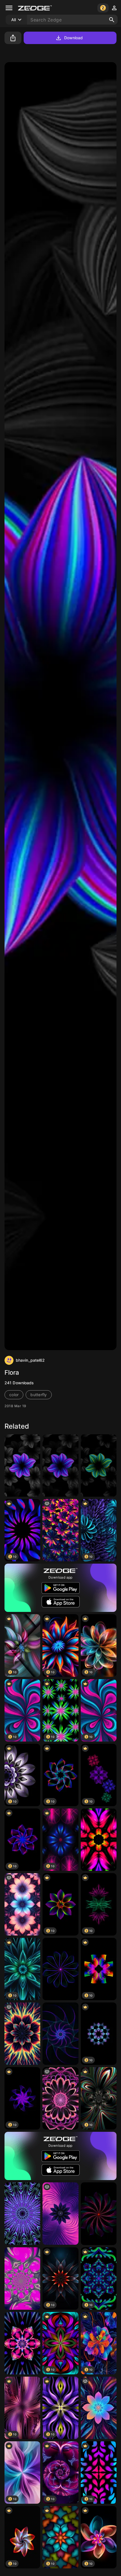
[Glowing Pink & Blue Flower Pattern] (22, 1904)
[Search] (112, 20)
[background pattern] (60, 2098)
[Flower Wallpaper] (99, 2214)
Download (74, 38)
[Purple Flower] (60, 1969)
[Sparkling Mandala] (22, 2343)
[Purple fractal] (22, 2278)
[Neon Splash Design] (22, 2034)
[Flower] (99, 1465)
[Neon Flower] (99, 1840)
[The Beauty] (22, 1465)
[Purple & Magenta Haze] (60, 2214)
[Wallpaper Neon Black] (60, 2034)
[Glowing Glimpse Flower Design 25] (60, 1530)
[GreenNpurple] (22, 2214)
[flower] (60, 1465)
